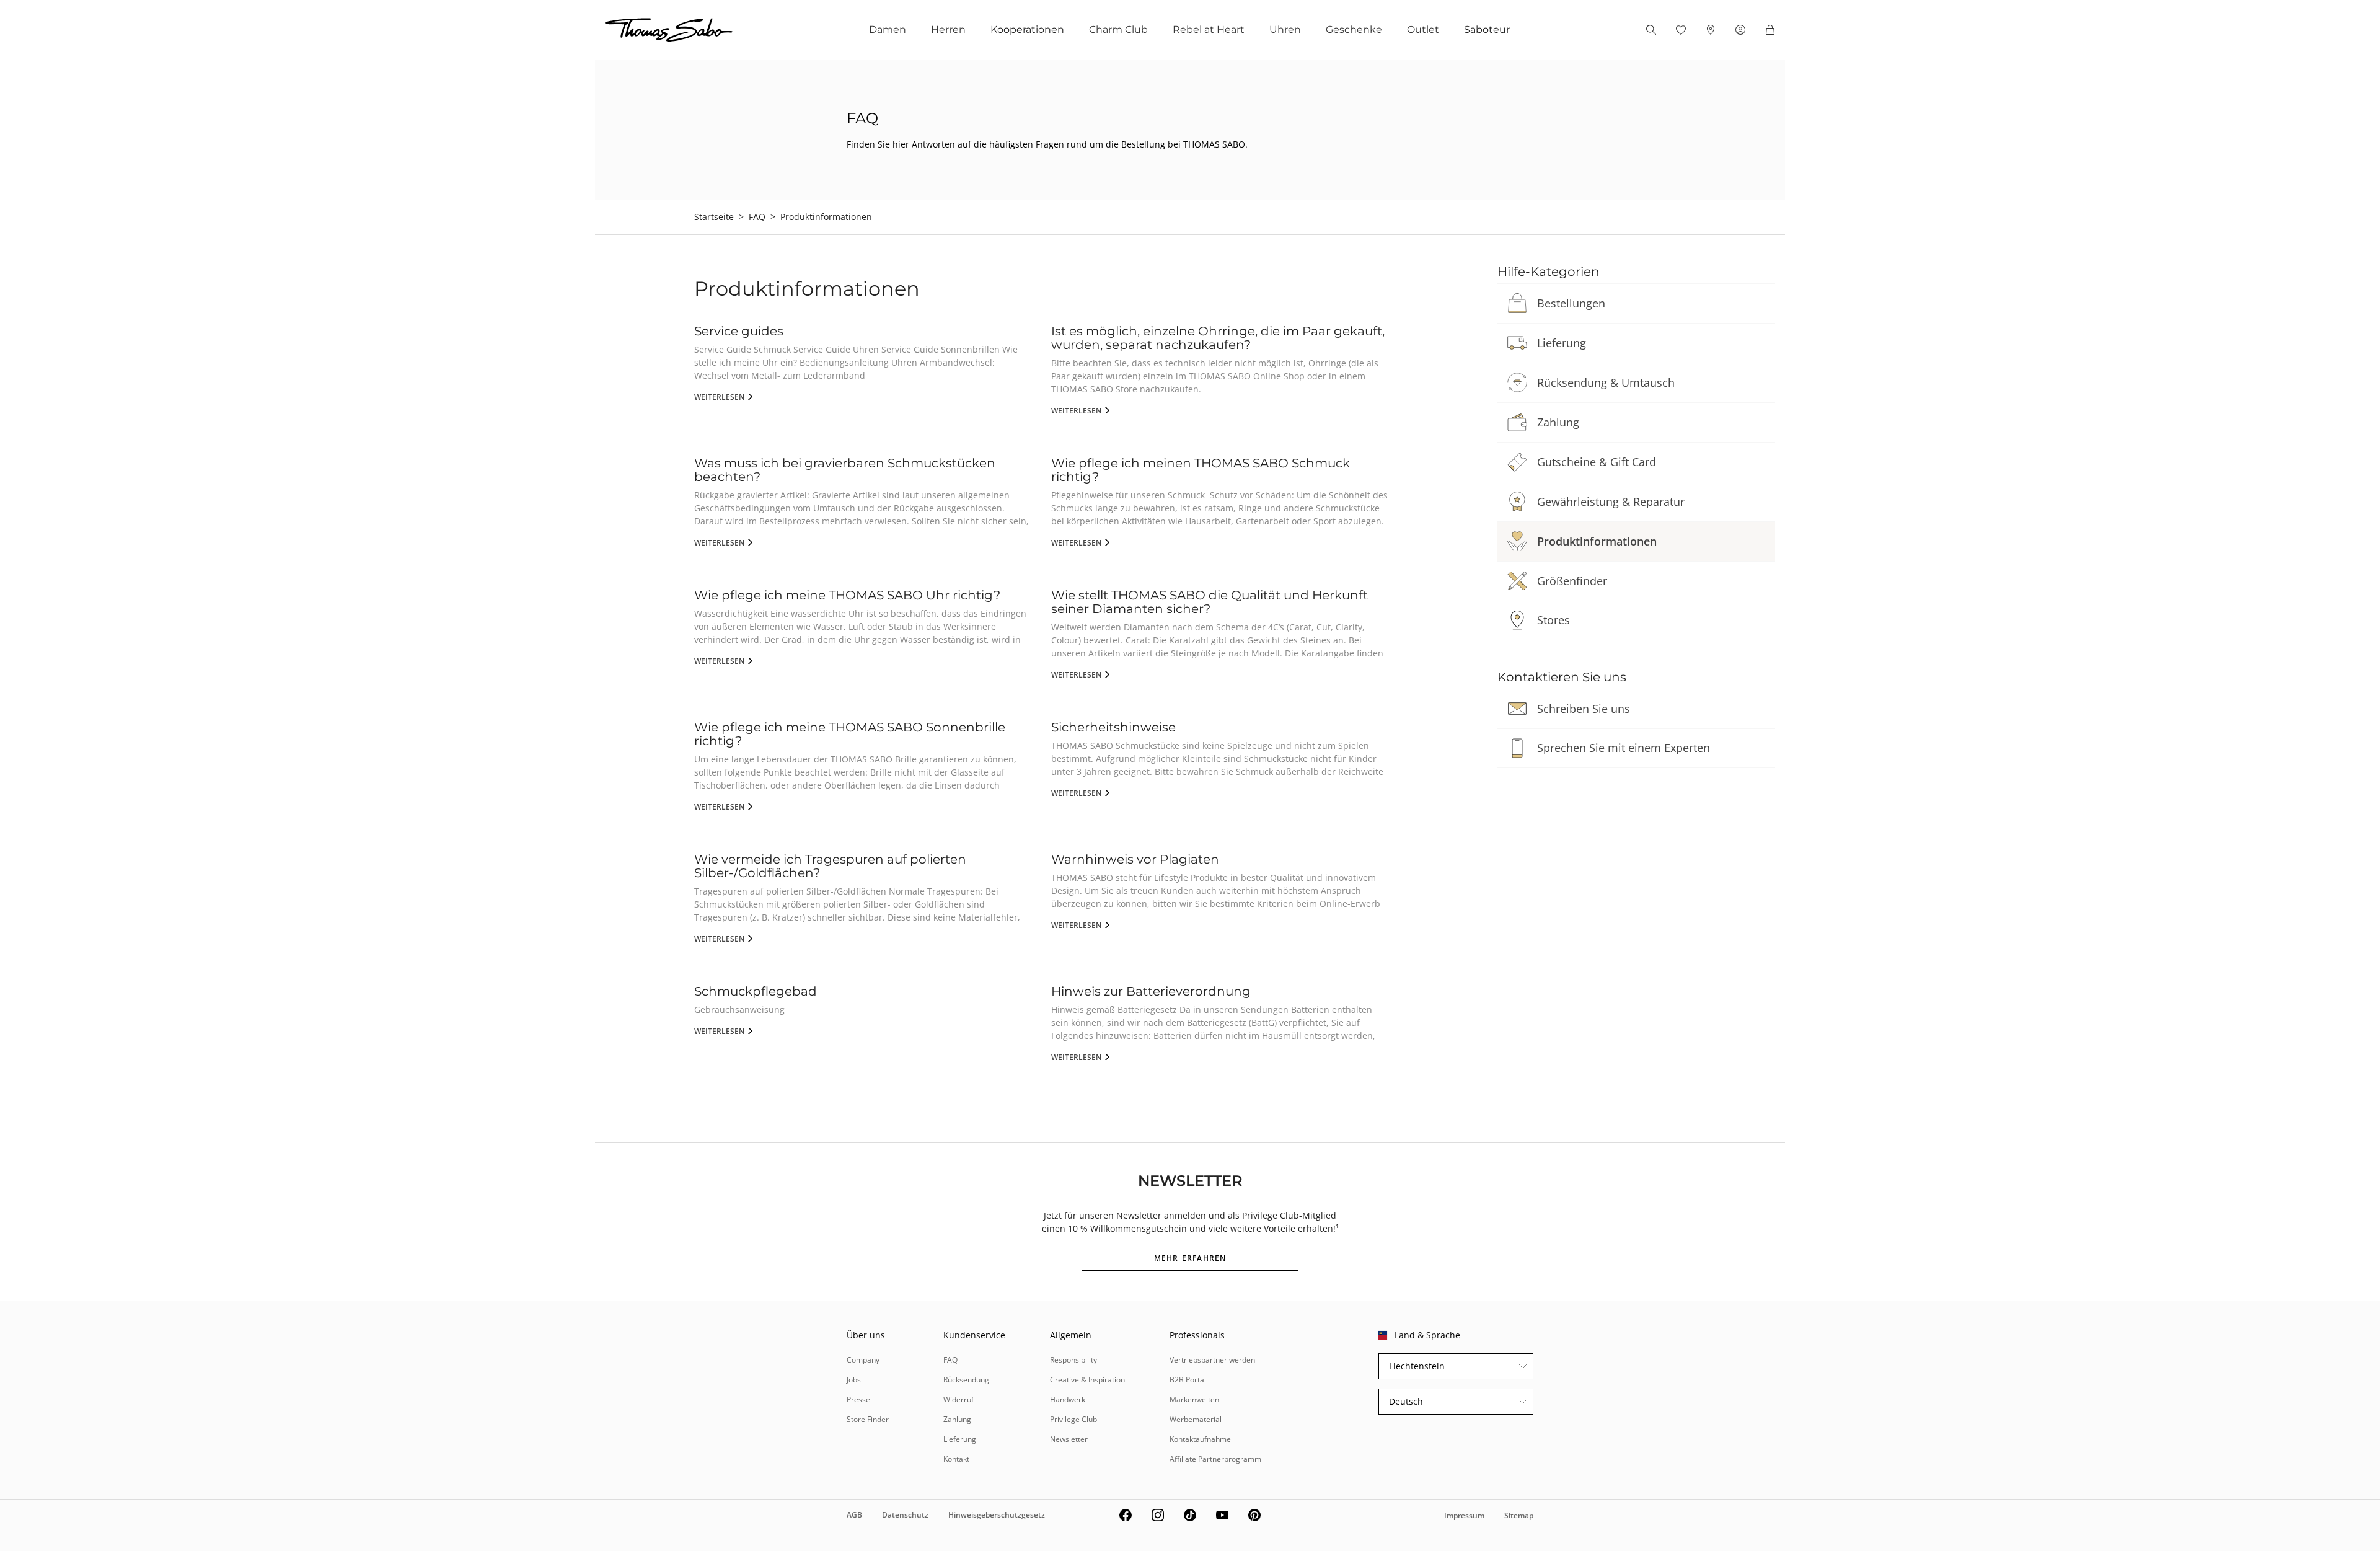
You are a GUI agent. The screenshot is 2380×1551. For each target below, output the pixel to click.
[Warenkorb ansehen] (1770, 30)
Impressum (1464, 1515)
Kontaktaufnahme (1200, 1439)
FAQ (757, 217)
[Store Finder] (1711, 30)
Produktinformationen (1597, 541)
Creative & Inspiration (1087, 1380)
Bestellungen (1571, 303)
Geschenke (1354, 29)
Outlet (1423, 29)
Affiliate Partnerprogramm (1215, 1459)
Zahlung (1558, 422)
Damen (888, 29)
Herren (948, 29)
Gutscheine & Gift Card (1597, 462)
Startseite (714, 217)
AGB (854, 1515)
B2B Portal (1188, 1380)
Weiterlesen (720, 397)
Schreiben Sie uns (1584, 709)
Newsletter (1069, 1439)
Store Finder (868, 1419)
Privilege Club (1073, 1419)
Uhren (1285, 29)
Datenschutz (905, 1515)
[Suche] (1651, 30)
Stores (1554, 620)
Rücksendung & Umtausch (1606, 382)
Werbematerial (1196, 1419)
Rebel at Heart (1209, 29)
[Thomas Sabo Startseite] (669, 30)
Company (863, 1360)
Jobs (854, 1380)
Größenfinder (1572, 581)
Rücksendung (966, 1380)
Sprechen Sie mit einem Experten (1624, 748)
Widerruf (959, 1399)
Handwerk (1068, 1399)
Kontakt (956, 1459)
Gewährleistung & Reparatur (1611, 502)
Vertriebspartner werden (1212, 1360)
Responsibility (1073, 1360)
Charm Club (1118, 29)
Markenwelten (1194, 1399)
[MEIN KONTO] (1740, 30)
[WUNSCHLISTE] (1681, 30)
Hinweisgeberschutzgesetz (997, 1515)
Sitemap (1519, 1515)
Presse (858, 1399)
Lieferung (1562, 343)
